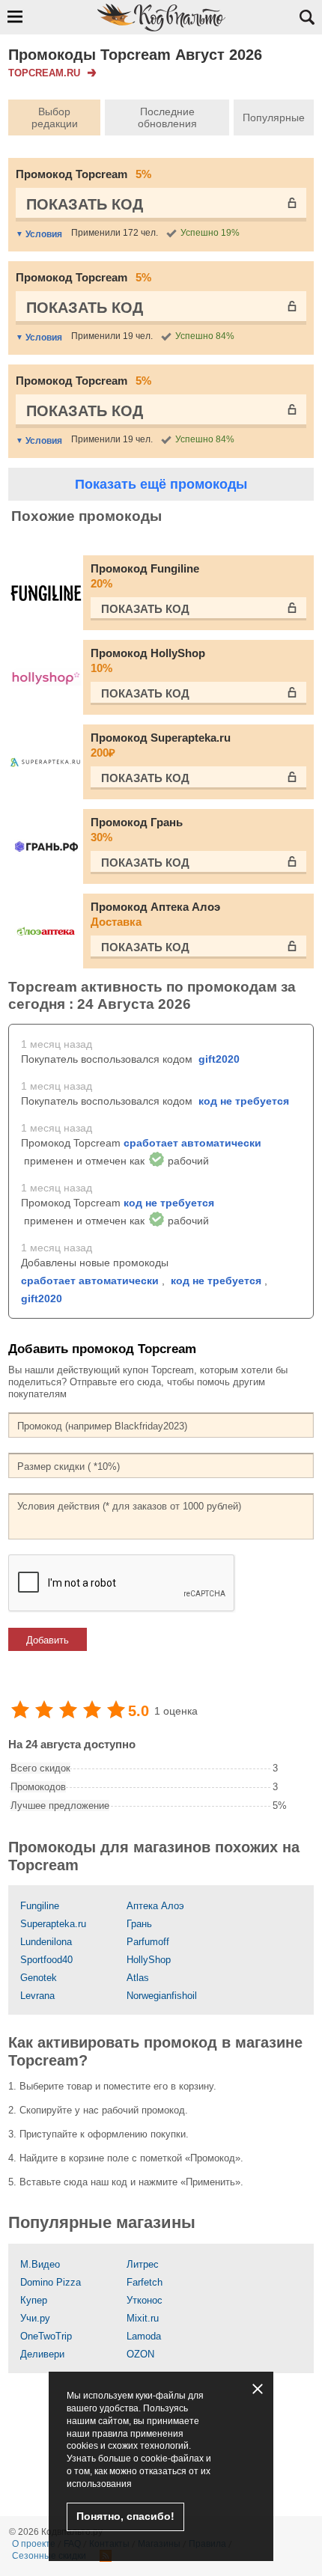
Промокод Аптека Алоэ (155, 914)
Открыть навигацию (15, 16)
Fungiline (40, 1906)
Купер (34, 2300)
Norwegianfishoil (162, 1996)
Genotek (39, 1978)
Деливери (42, 2354)
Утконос (145, 2300)
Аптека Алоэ (155, 1906)
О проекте (34, 2544)
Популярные (274, 117)
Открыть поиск (307, 17)
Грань (139, 1924)
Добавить (48, 1640)
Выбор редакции (55, 117)
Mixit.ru (143, 2318)
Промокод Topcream (83, 174)
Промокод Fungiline (145, 576)
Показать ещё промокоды (161, 484)
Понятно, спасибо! (125, 2516)
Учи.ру (35, 2318)
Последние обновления (167, 117)
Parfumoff (148, 1942)
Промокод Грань (137, 830)
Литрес (143, 2264)
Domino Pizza (51, 2282)
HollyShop (149, 1960)
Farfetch (145, 2282)
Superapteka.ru (53, 1924)
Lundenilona (46, 1942)
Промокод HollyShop (148, 660)
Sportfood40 (46, 1960)
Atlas (138, 1978)
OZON (140, 2354)
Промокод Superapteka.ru (161, 745)
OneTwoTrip (46, 2336)
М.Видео (40, 2264)
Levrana (37, 1996)
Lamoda (144, 2336)
